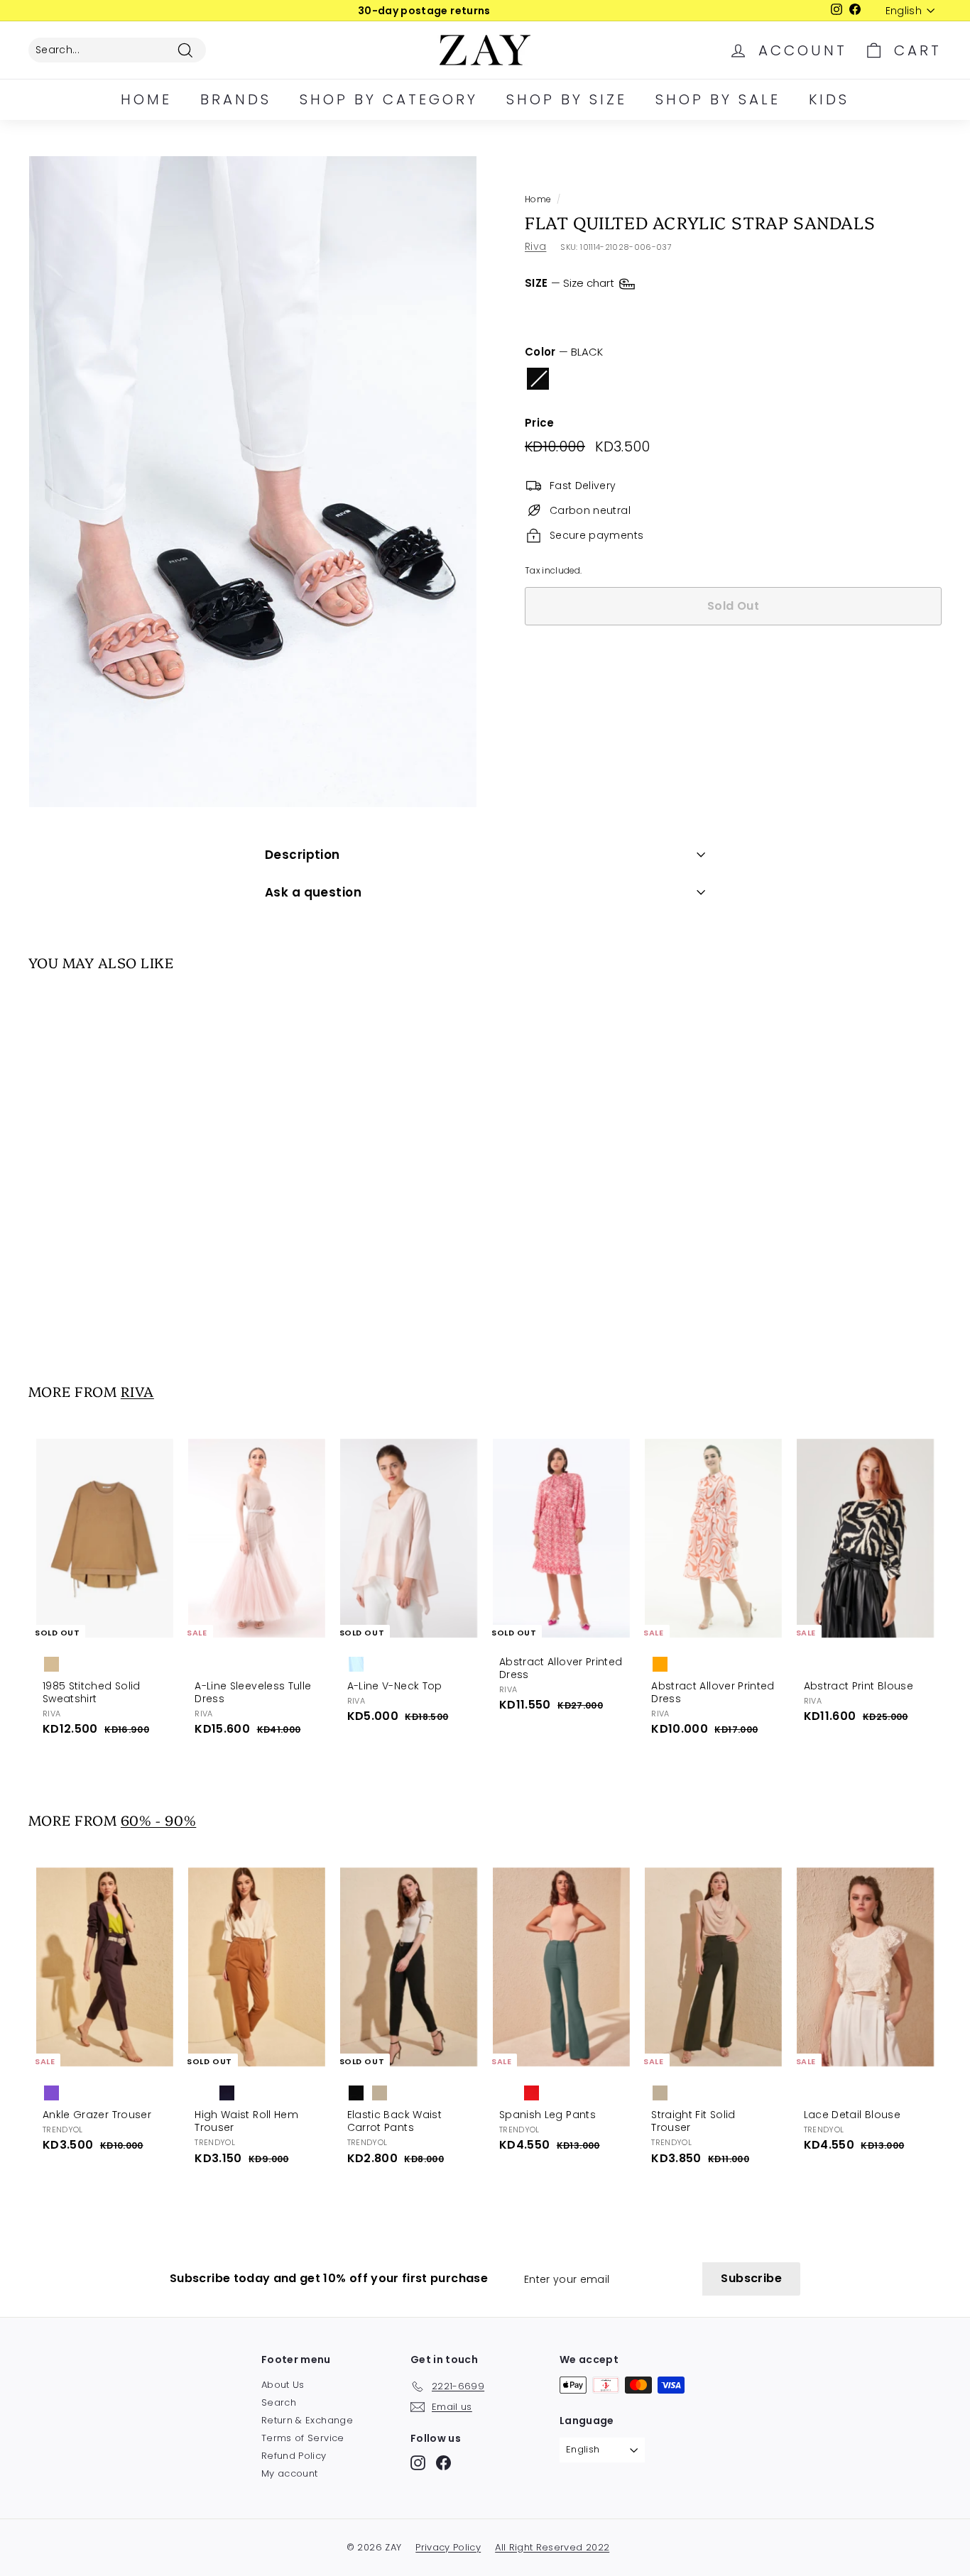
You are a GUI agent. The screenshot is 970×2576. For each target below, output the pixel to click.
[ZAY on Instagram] (418, 2463)
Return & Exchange (307, 2420)
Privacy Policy (448, 2547)
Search (279, 2402)
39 (619, 312)
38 (580, 312)
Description (303, 855)
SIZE (571, 283)
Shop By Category (389, 99)
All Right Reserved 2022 (552, 2547)
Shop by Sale (718, 99)
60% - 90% (158, 1820)
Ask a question (313, 892)
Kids (829, 99)
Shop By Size (567, 99)
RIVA (137, 1391)
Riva (535, 246)
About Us (283, 2385)
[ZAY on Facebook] (443, 2463)
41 (698, 312)
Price (540, 423)
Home (146, 99)
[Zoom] (253, 482)
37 (541, 312)
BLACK (538, 379)
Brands (236, 99)
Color (564, 352)
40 (659, 312)
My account (290, 2473)
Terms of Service (303, 2438)
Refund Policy (294, 2456)
